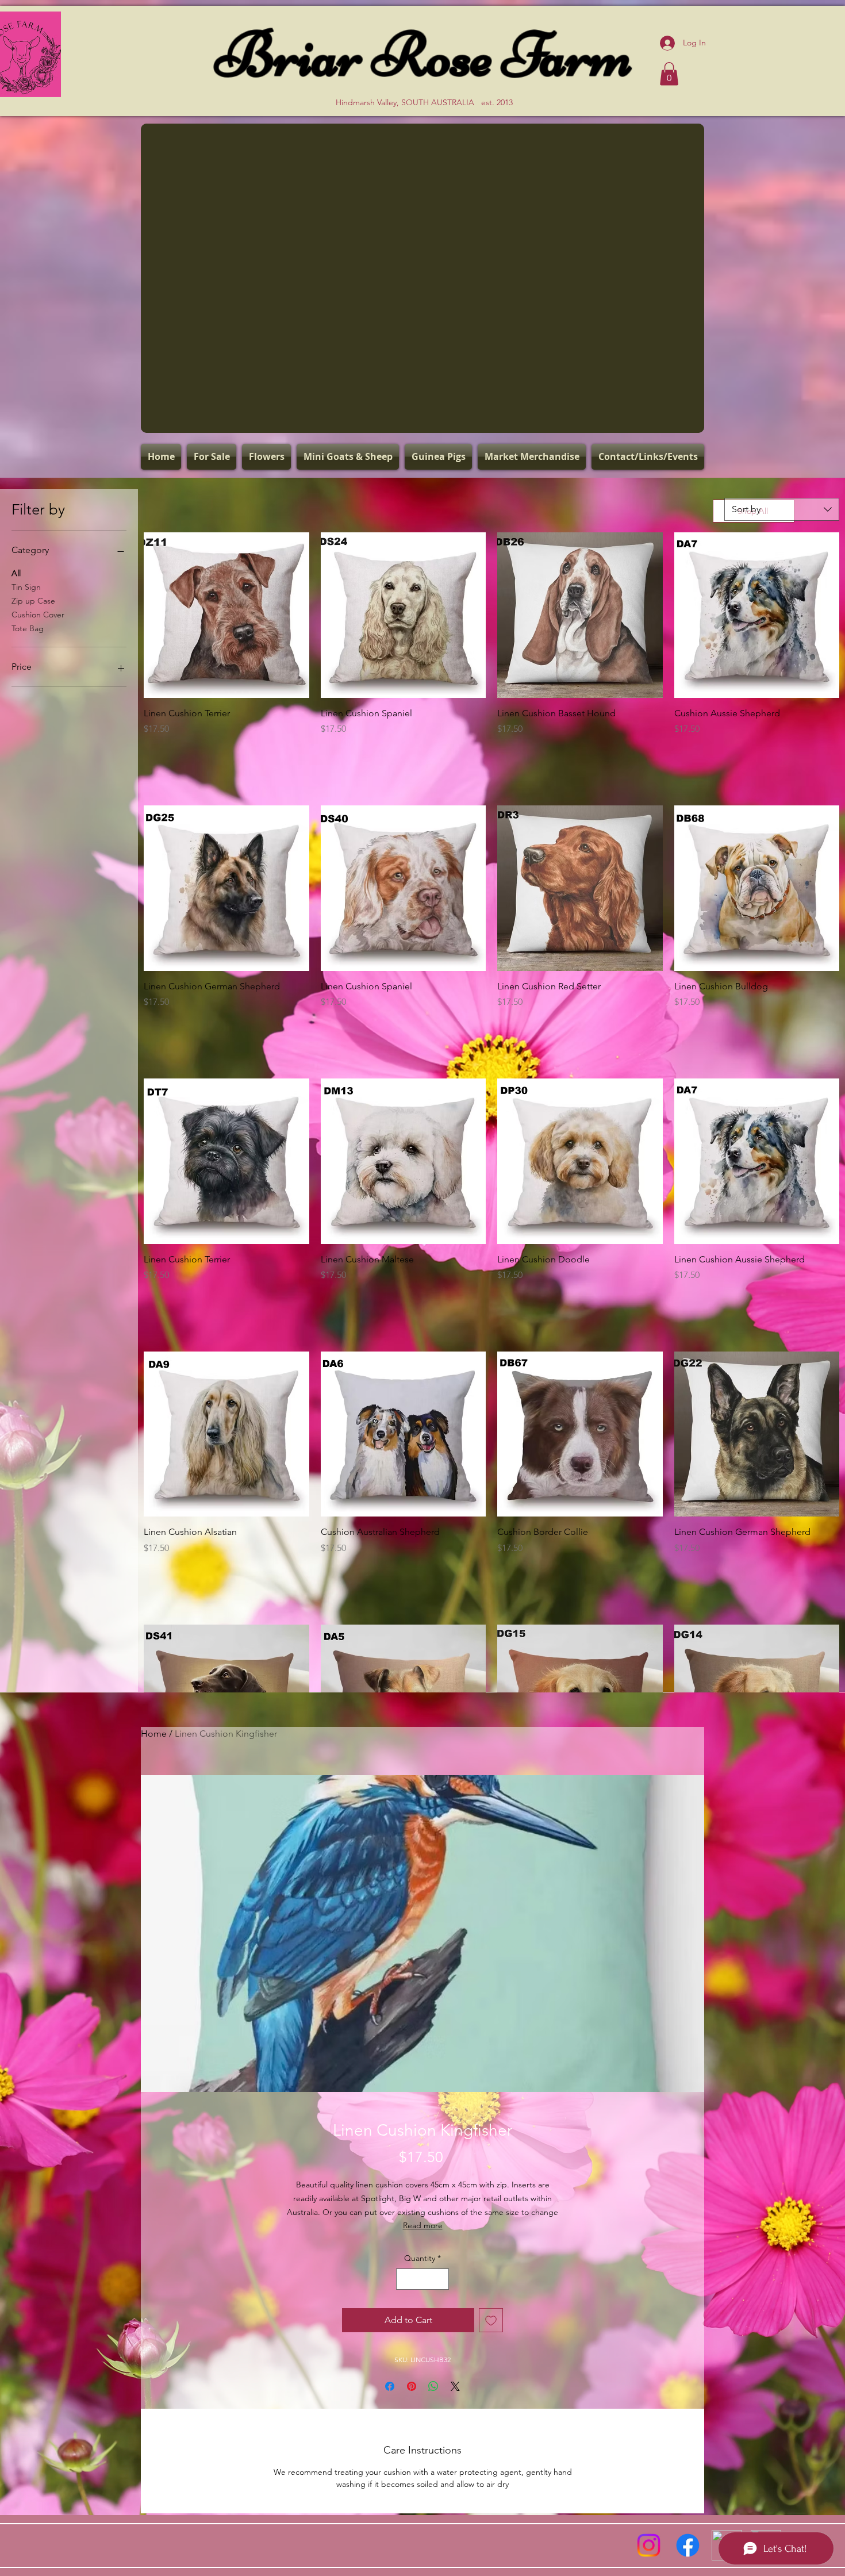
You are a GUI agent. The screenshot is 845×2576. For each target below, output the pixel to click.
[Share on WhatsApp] (433, 2386)
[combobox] (782, 509)
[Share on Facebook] (390, 2386)
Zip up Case (33, 601)
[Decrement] (153, 753)
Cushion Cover (38, 615)
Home (154, 1734)
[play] (675, 422)
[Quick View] (226, 615)
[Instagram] (649, 2545)
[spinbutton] (226, 753)
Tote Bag (28, 628)
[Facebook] (688, 2545)
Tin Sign (26, 587)
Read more (423, 2225)
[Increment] (300, 753)
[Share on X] (455, 2386)
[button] (669, 74)
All (16, 573)
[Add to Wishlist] (491, 2320)
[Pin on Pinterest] (412, 2386)
